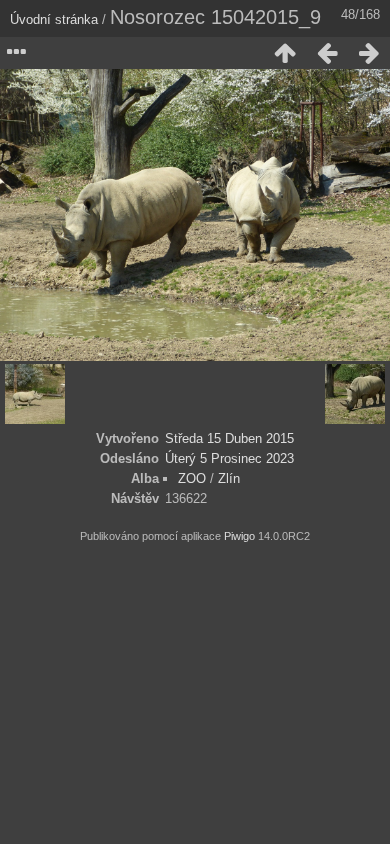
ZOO (192, 478)
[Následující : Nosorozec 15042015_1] (369, 53)
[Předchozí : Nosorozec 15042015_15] (327, 53)
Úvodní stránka (54, 19)
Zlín (229, 478)
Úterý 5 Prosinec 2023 (229, 458)
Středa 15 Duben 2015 (229, 438)
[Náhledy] (285, 53)
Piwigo (239, 536)
